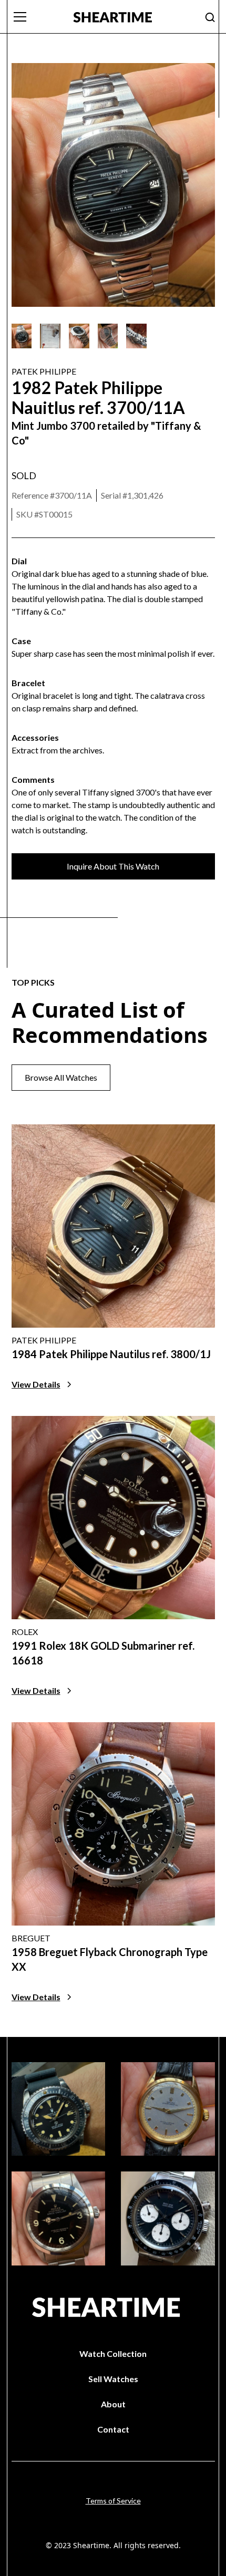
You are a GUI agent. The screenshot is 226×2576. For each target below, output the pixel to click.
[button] (36, 17)
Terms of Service (113, 2501)
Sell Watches (113, 2379)
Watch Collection (113, 2353)
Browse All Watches (61, 1077)
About (113, 2404)
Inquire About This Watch (113, 866)
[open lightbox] (22, 336)
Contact (113, 2429)
